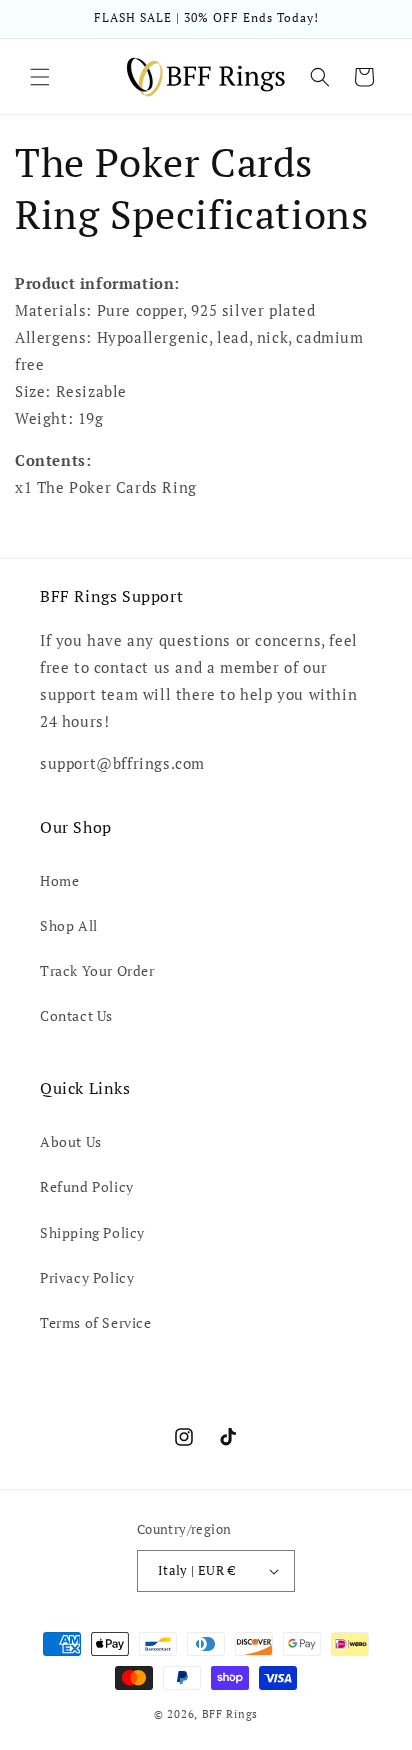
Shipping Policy (92, 1232)
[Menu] (40, 77)
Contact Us (76, 1015)
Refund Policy (87, 1186)
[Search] (320, 77)
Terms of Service (96, 1322)
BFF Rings (230, 1714)
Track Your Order (97, 970)
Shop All (69, 925)
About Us (71, 1141)
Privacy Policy (87, 1277)
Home (59, 880)
